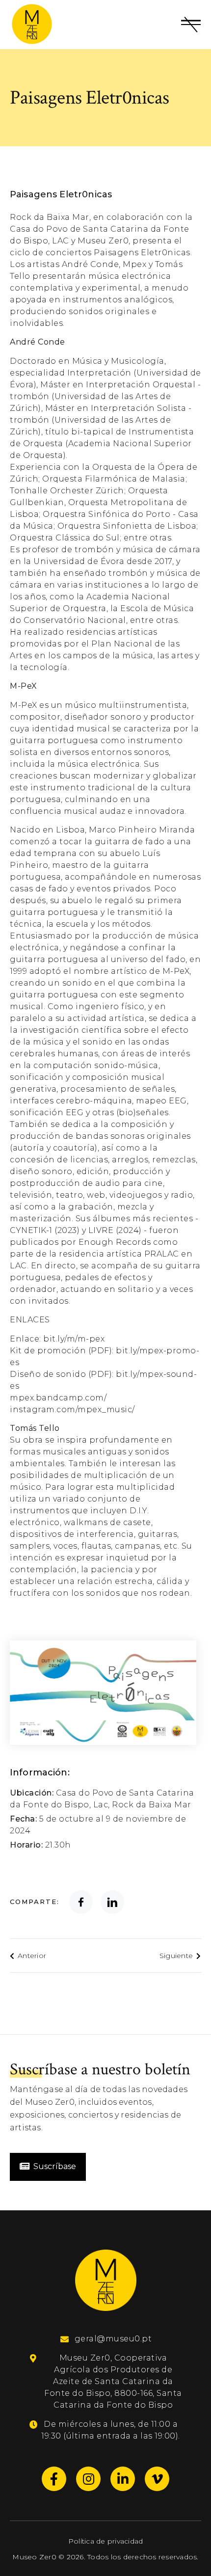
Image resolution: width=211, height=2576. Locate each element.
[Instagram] (88, 2479)
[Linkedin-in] (123, 2479)
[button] (191, 25)
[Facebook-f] (54, 2479)
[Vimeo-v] (157, 2479)
